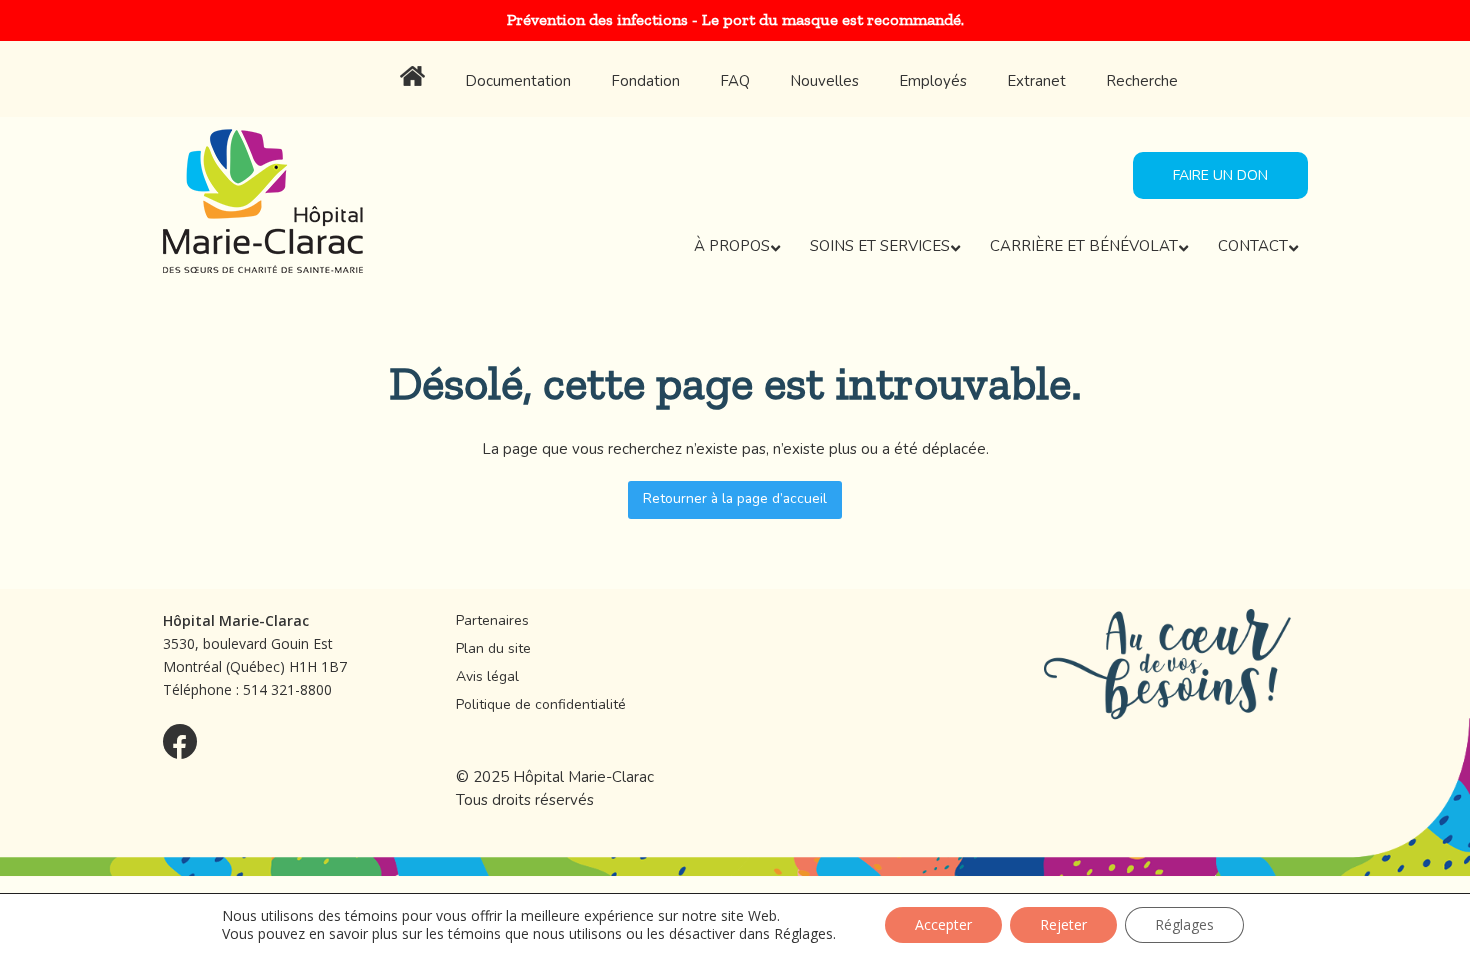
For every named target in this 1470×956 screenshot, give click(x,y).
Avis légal (487, 676)
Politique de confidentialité (541, 704)
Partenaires (492, 620)
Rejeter (1063, 924)
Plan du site (493, 648)
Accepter (943, 924)
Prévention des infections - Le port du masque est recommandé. (735, 19)
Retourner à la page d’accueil (735, 498)
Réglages (803, 934)
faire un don (1220, 175)
